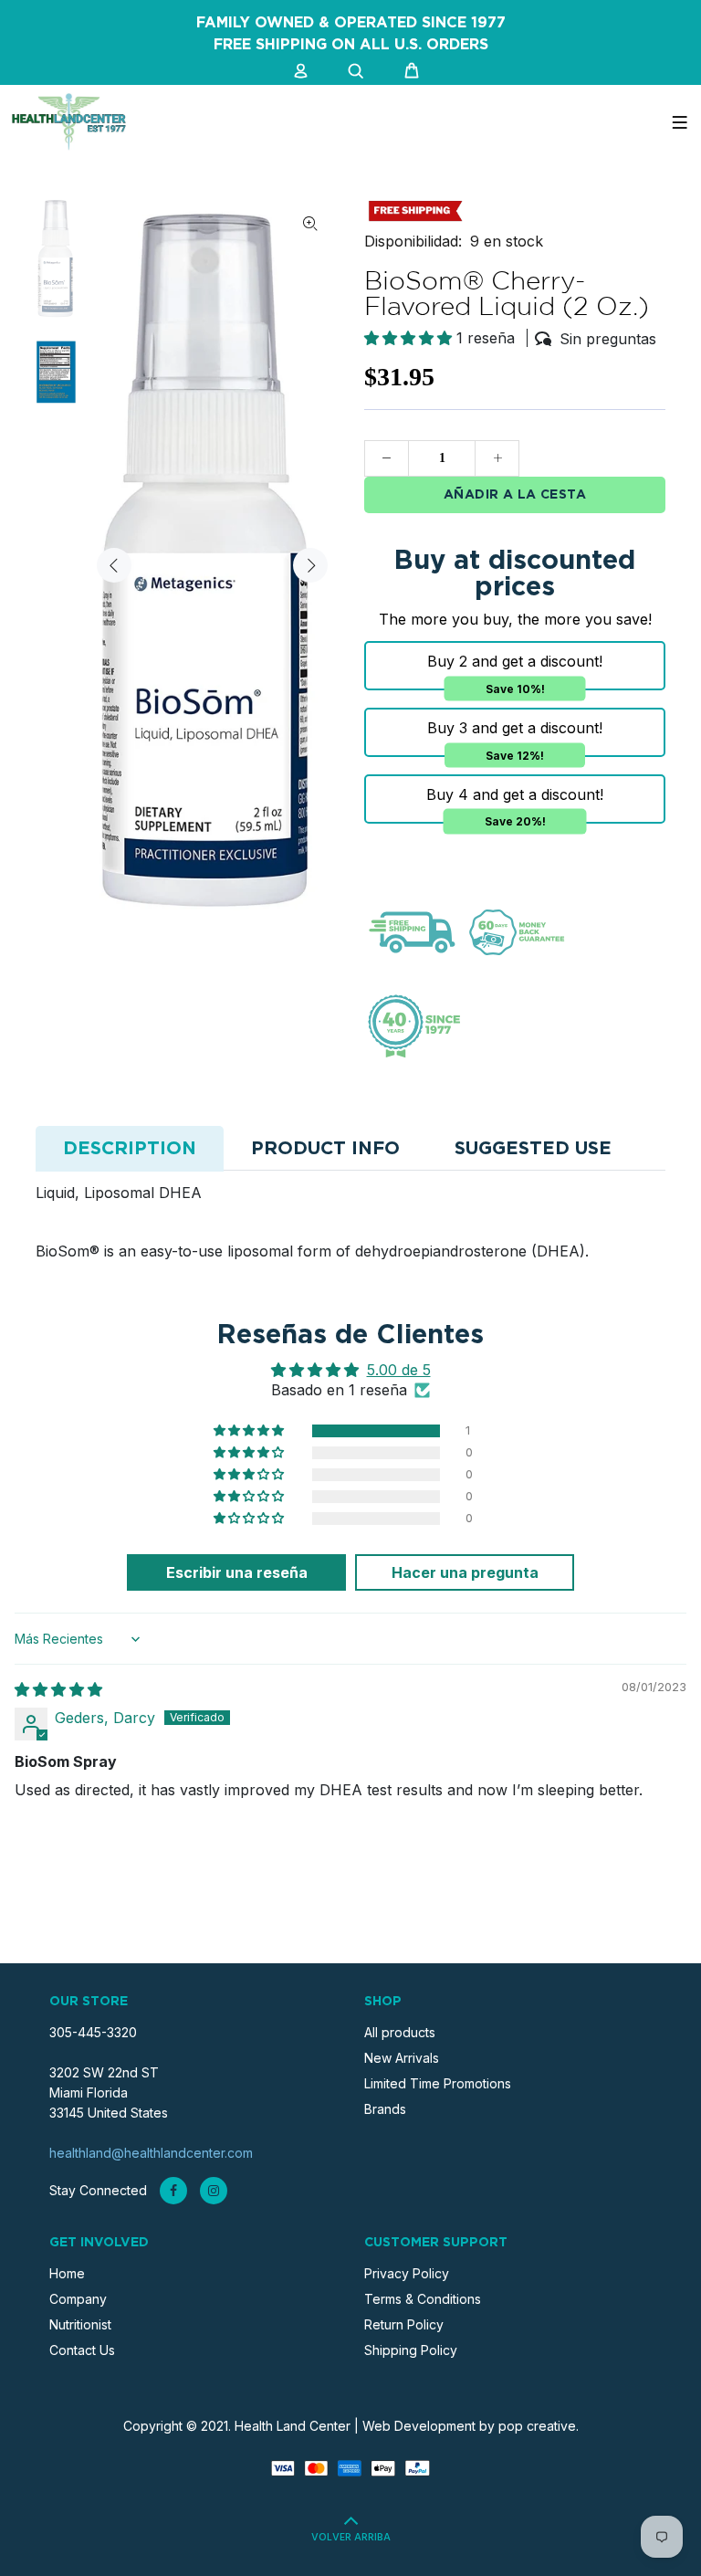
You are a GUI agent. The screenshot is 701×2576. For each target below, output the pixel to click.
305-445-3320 (93, 2032)
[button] (410, 338)
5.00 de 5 (399, 1370)
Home (67, 2273)
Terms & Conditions (423, 2299)
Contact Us (82, 2350)
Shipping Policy (411, 2350)
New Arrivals (402, 2058)
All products (400, 2032)
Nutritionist (80, 2324)
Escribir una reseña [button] (237, 1572)
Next (310, 565)
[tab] (130, 1149)
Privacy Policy (407, 2273)
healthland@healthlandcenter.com (151, 2153)
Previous (114, 565)
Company (78, 2299)
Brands (385, 2109)
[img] (58, 1689)
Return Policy (404, 2324)
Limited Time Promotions (438, 2083)
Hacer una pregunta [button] (465, 1572)
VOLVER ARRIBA (351, 2538)
